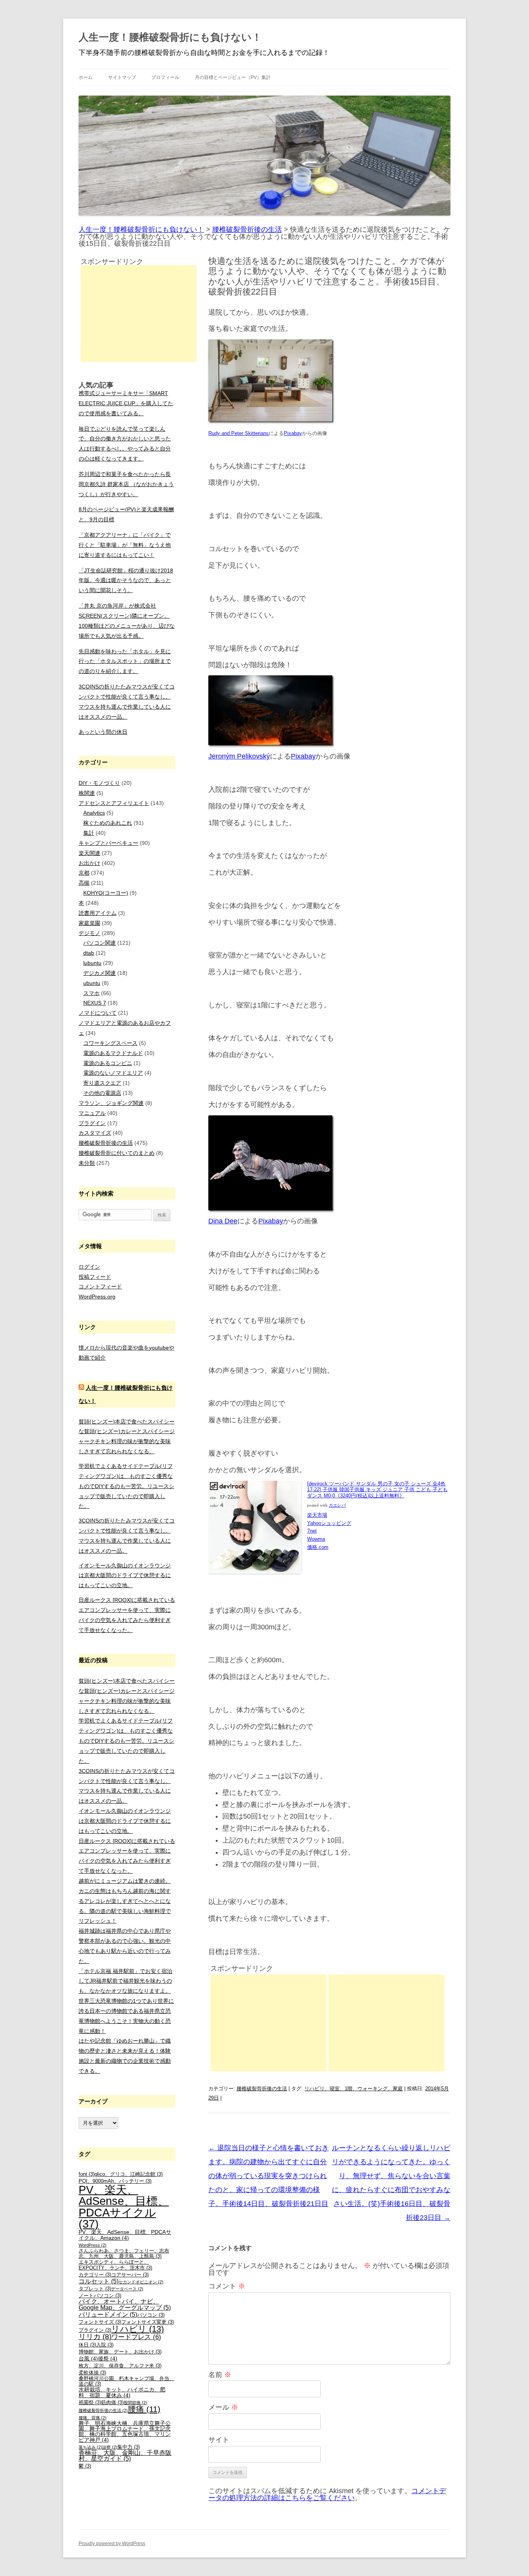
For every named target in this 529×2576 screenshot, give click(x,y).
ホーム (86, 77)
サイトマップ (122, 77)
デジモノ (89, 933)
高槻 (84, 883)
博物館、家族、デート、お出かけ (120, 2352)
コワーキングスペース (110, 1043)
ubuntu (92, 983)
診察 (110, 2447)
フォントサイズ (100, 2322)
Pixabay (303, 756)
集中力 (129, 2447)
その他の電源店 (102, 1093)
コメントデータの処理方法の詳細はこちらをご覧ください (327, 2494)
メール (223, 2407)
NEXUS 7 (95, 1003)
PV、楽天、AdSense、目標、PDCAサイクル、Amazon (125, 2235)
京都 (84, 873)
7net (312, 1531)
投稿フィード (95, 1277)
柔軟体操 (92, 2373)
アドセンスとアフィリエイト (114, 803)
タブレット (95, 2289)
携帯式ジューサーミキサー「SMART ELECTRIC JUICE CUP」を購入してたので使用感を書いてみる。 (126, 403)
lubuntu (92, 963)
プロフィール (165, 77)
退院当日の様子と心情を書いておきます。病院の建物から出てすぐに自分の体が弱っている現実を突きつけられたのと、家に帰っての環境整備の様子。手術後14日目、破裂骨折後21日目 (269, 2176)
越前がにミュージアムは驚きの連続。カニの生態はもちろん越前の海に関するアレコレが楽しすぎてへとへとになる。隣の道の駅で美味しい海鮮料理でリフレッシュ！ (125, 1901)
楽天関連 (89, 853)
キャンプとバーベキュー (108, 843)
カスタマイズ (95, 1133)
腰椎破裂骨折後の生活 (262, 2089)
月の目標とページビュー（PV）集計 (233, 77)
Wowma (316, 1539)
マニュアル (92, 1113)
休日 (87, 2345)
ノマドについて (98, 1013)
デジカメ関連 (100, 973)
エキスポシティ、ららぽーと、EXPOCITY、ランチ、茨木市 (115, 2265)
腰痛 (144, 2409)
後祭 (108, 2358)
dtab (89, 953)
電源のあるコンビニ (108, 1063)
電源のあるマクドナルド (113, 1053)
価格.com (318, 1547)
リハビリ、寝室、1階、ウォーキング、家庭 (354, 2089)
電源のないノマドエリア (113, 1073)
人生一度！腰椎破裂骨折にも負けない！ (170, 37)
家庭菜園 (89, 923)
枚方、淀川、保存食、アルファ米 (120, 2366)
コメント (227, 2286)
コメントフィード (100, 1286)
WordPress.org (97, 1297)
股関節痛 (135, 2403)
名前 (220, 2375)
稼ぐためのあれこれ (108, 823)
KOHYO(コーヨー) (106, 893)
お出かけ (89, 863)
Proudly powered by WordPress (112, 2543)
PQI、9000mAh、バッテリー (115, 2181)
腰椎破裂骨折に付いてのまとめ (117, 1153)
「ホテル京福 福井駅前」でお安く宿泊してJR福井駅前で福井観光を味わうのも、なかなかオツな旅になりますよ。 (125, 1981)
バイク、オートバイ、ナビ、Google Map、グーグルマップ (125, 2305)
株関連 (87, 793)
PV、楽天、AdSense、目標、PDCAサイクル (124, 2207)
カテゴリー (95, 2275)
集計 (89, 833)
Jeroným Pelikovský (239, 756)
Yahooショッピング (329, 1523)
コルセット (99, 2281)
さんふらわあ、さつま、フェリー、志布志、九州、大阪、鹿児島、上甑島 (124, 2254)
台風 (88, 2358)
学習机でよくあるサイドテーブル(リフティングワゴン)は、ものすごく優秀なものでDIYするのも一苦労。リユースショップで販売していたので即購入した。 (126, 1486)
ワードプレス (136, 2337)
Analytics (94, 813)
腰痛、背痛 (93, 2418)
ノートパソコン (100, 2296)
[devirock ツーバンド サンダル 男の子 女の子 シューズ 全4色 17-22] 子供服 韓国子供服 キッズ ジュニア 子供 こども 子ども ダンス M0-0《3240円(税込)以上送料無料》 (377, 1490)
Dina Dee (223, 1221)
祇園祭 (90, 2403)
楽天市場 (317, 1515)
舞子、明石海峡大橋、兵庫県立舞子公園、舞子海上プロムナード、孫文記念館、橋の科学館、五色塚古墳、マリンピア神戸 (125, 2431)
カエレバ (337, 1505)
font (87, 2174)
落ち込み (90, 2447)
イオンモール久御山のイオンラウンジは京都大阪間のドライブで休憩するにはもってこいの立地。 (125, 1576)
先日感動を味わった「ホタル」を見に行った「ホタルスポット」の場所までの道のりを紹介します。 (125, 661)
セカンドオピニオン (141, 2282)
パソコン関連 (100, 943)
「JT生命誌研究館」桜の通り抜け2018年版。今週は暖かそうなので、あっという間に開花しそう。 (126, 581)
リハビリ (137, 2329)
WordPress (93, 2245)
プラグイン (92, 1123)
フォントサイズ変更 (148, 2322)
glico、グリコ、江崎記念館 (129, 2174)
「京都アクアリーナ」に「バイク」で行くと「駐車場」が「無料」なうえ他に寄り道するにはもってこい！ (125, 545)
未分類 (87, 1163)
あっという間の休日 (103, 732)
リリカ (95, 2337)
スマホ (91, 993)
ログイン (89, 1267)
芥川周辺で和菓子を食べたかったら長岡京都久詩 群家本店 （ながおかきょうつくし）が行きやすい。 (126, 484)
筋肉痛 (112, 2403)
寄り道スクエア (102, 1083)
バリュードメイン (108, 2315)
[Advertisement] (268, 2023)
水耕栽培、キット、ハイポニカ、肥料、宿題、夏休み (122, 2392)
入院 (105, 2345)
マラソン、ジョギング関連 (111, 1103)
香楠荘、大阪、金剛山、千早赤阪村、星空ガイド (125, 2456)
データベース (127, 2289)
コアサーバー (130, 2275)
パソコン (151, 2315)
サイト (219, 2440)
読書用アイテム (98, 913)
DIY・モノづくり (99, 783)
